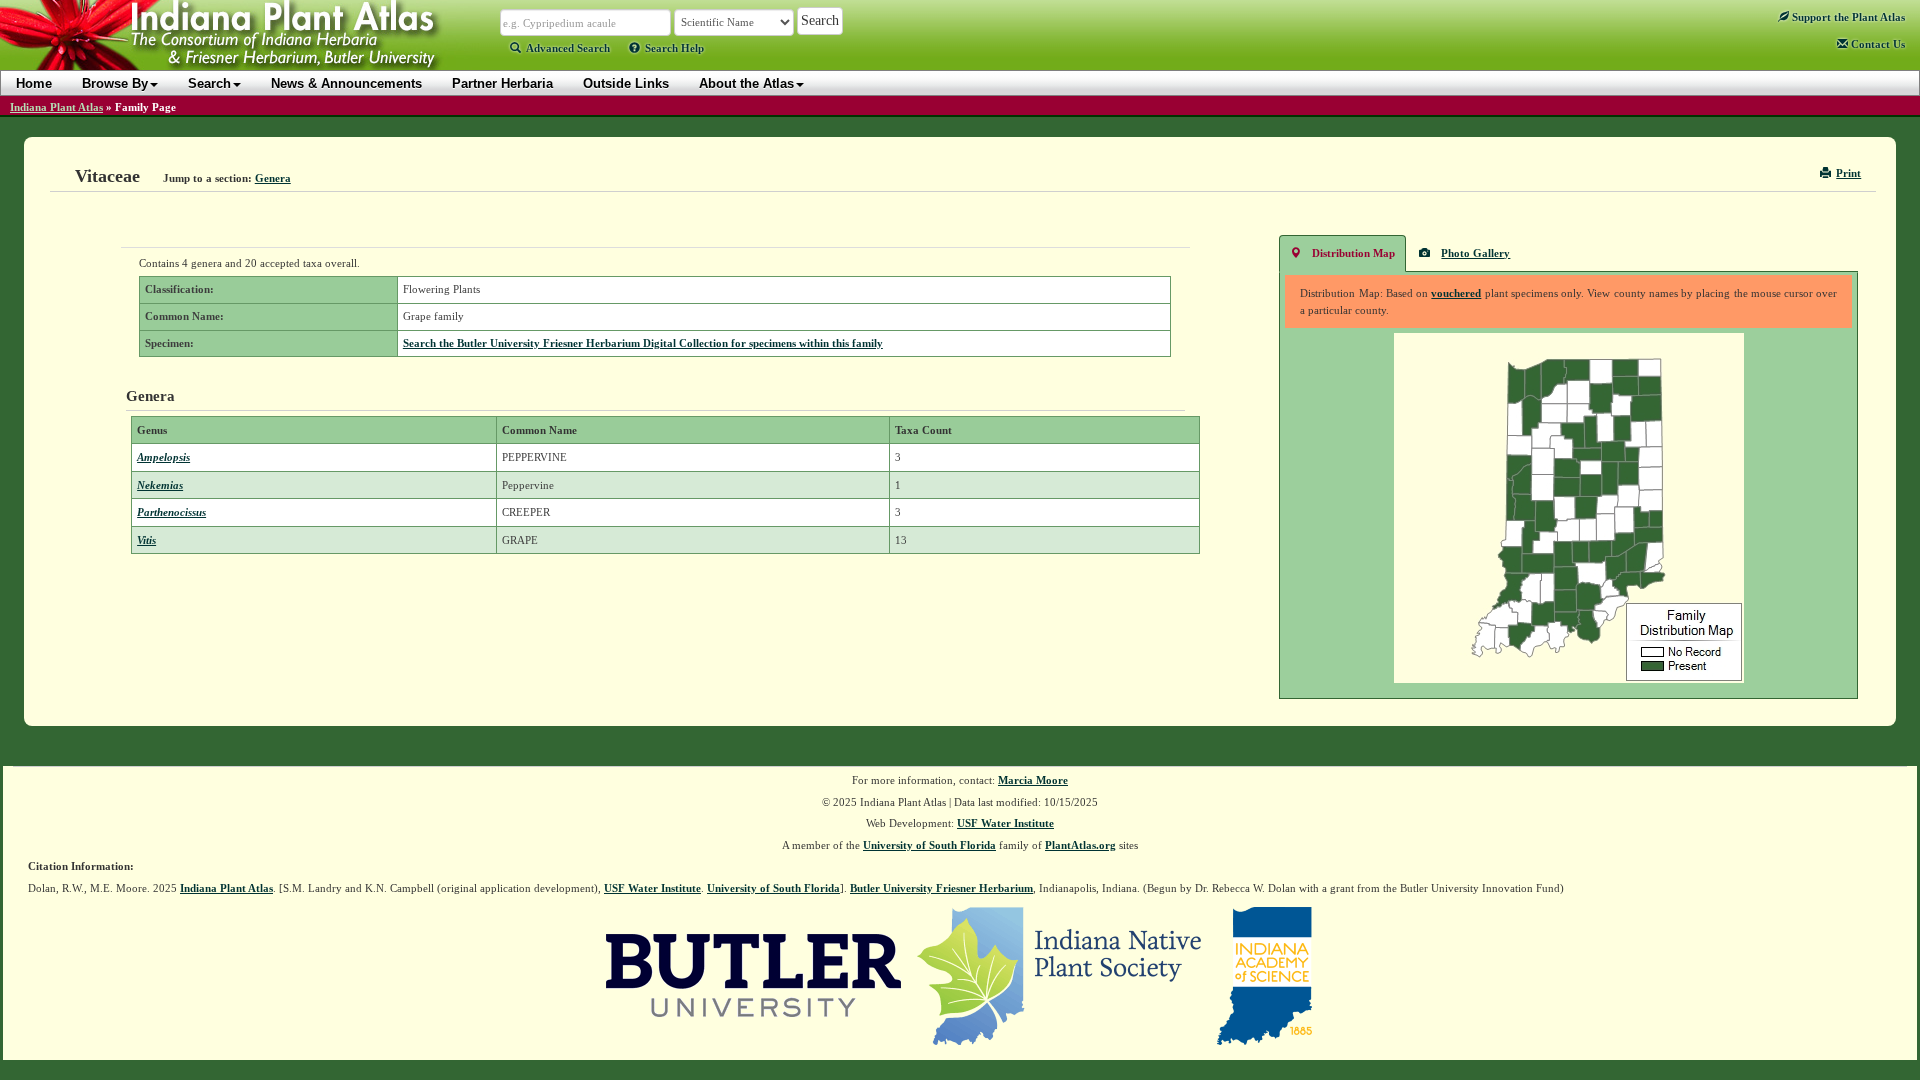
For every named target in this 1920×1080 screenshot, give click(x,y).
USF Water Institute (1005, 823)
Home (34, 83)
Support (1847, 17)
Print (1848, 173)
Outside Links (626, 83)
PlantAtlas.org (1080, 845)
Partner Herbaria (502, 83)
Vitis (146, 540)
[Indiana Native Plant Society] (1060, 975)
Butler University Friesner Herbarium (941, 888)
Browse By (115, 83)
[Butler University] (754, 975)
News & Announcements (346, 83)
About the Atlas (746, 83)
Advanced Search (568, 48)
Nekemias (160, 485)
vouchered (1456, 293)
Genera (273, 178)
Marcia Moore (1033, 780)
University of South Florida (929, 845)
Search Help (674, 48)
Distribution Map (1353, 253)
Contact (1876, 44)
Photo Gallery (1475, 253)
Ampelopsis (163, 457)
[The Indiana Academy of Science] (1264, 975)
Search (209, 83)
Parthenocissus (171, 512)
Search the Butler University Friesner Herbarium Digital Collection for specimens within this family (643, 343)
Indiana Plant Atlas (56, 107)
